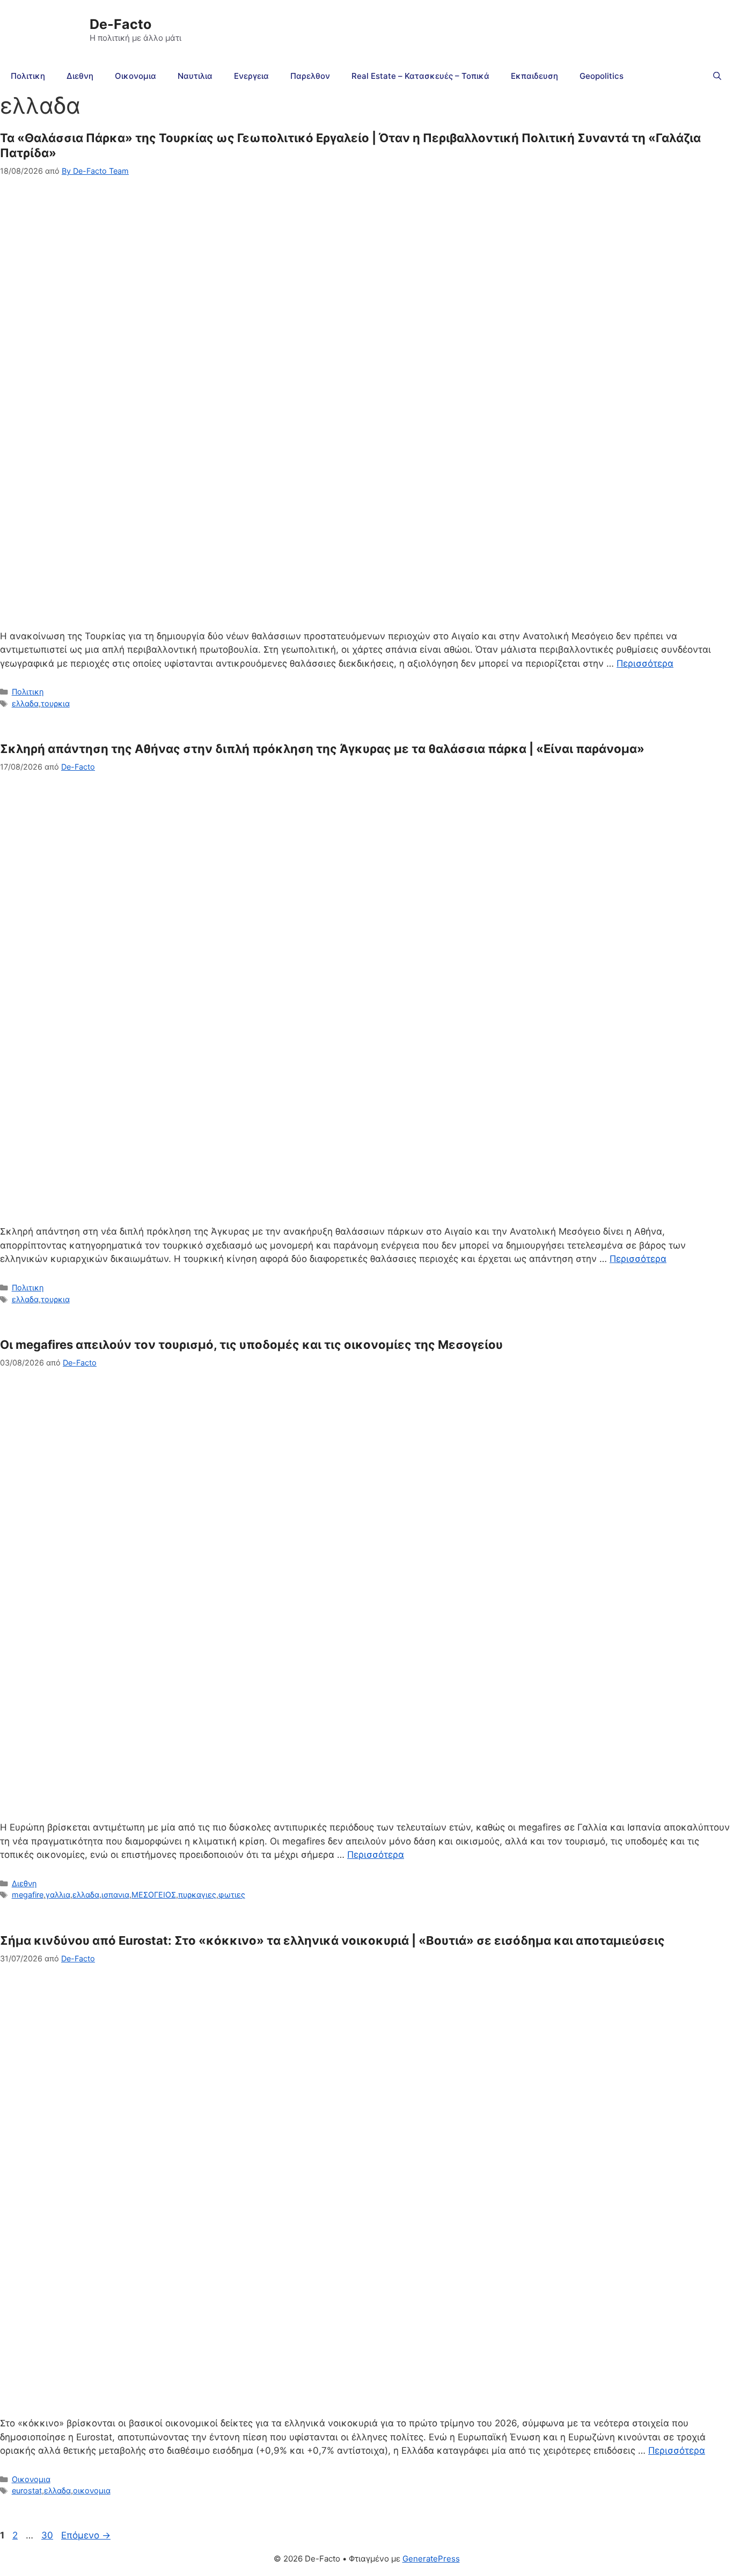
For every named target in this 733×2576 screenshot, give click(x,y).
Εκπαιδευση (534, 76)
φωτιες (232, 1895)
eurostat (27, 2490)
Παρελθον (310, 76)
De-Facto (120, 24)
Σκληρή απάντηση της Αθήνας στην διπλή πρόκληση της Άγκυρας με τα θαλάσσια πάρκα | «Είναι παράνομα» (322, 749)
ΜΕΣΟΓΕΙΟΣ (154, 1895)
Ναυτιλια (195, 76)
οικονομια (92, 2490)
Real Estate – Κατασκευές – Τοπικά (420, 76)
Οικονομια (135, 76)
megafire (28, 1895)
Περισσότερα (645, 663)
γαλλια (58, 1895)
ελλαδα (25, 703)
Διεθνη (80, 76)
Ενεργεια (251, 76)
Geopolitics (602, 76)
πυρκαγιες (197, 1895)
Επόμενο (86, 2535)
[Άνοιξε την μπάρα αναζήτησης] (717, 76)
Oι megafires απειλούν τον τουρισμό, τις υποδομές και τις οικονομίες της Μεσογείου (251, 1345)
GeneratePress (431, 2559)
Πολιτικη (28, 76)
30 (48, 2535)
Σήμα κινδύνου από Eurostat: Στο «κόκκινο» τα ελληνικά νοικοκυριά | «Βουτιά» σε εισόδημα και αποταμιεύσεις (332, 1940)
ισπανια (115, 1895)
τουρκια (55, 703)
